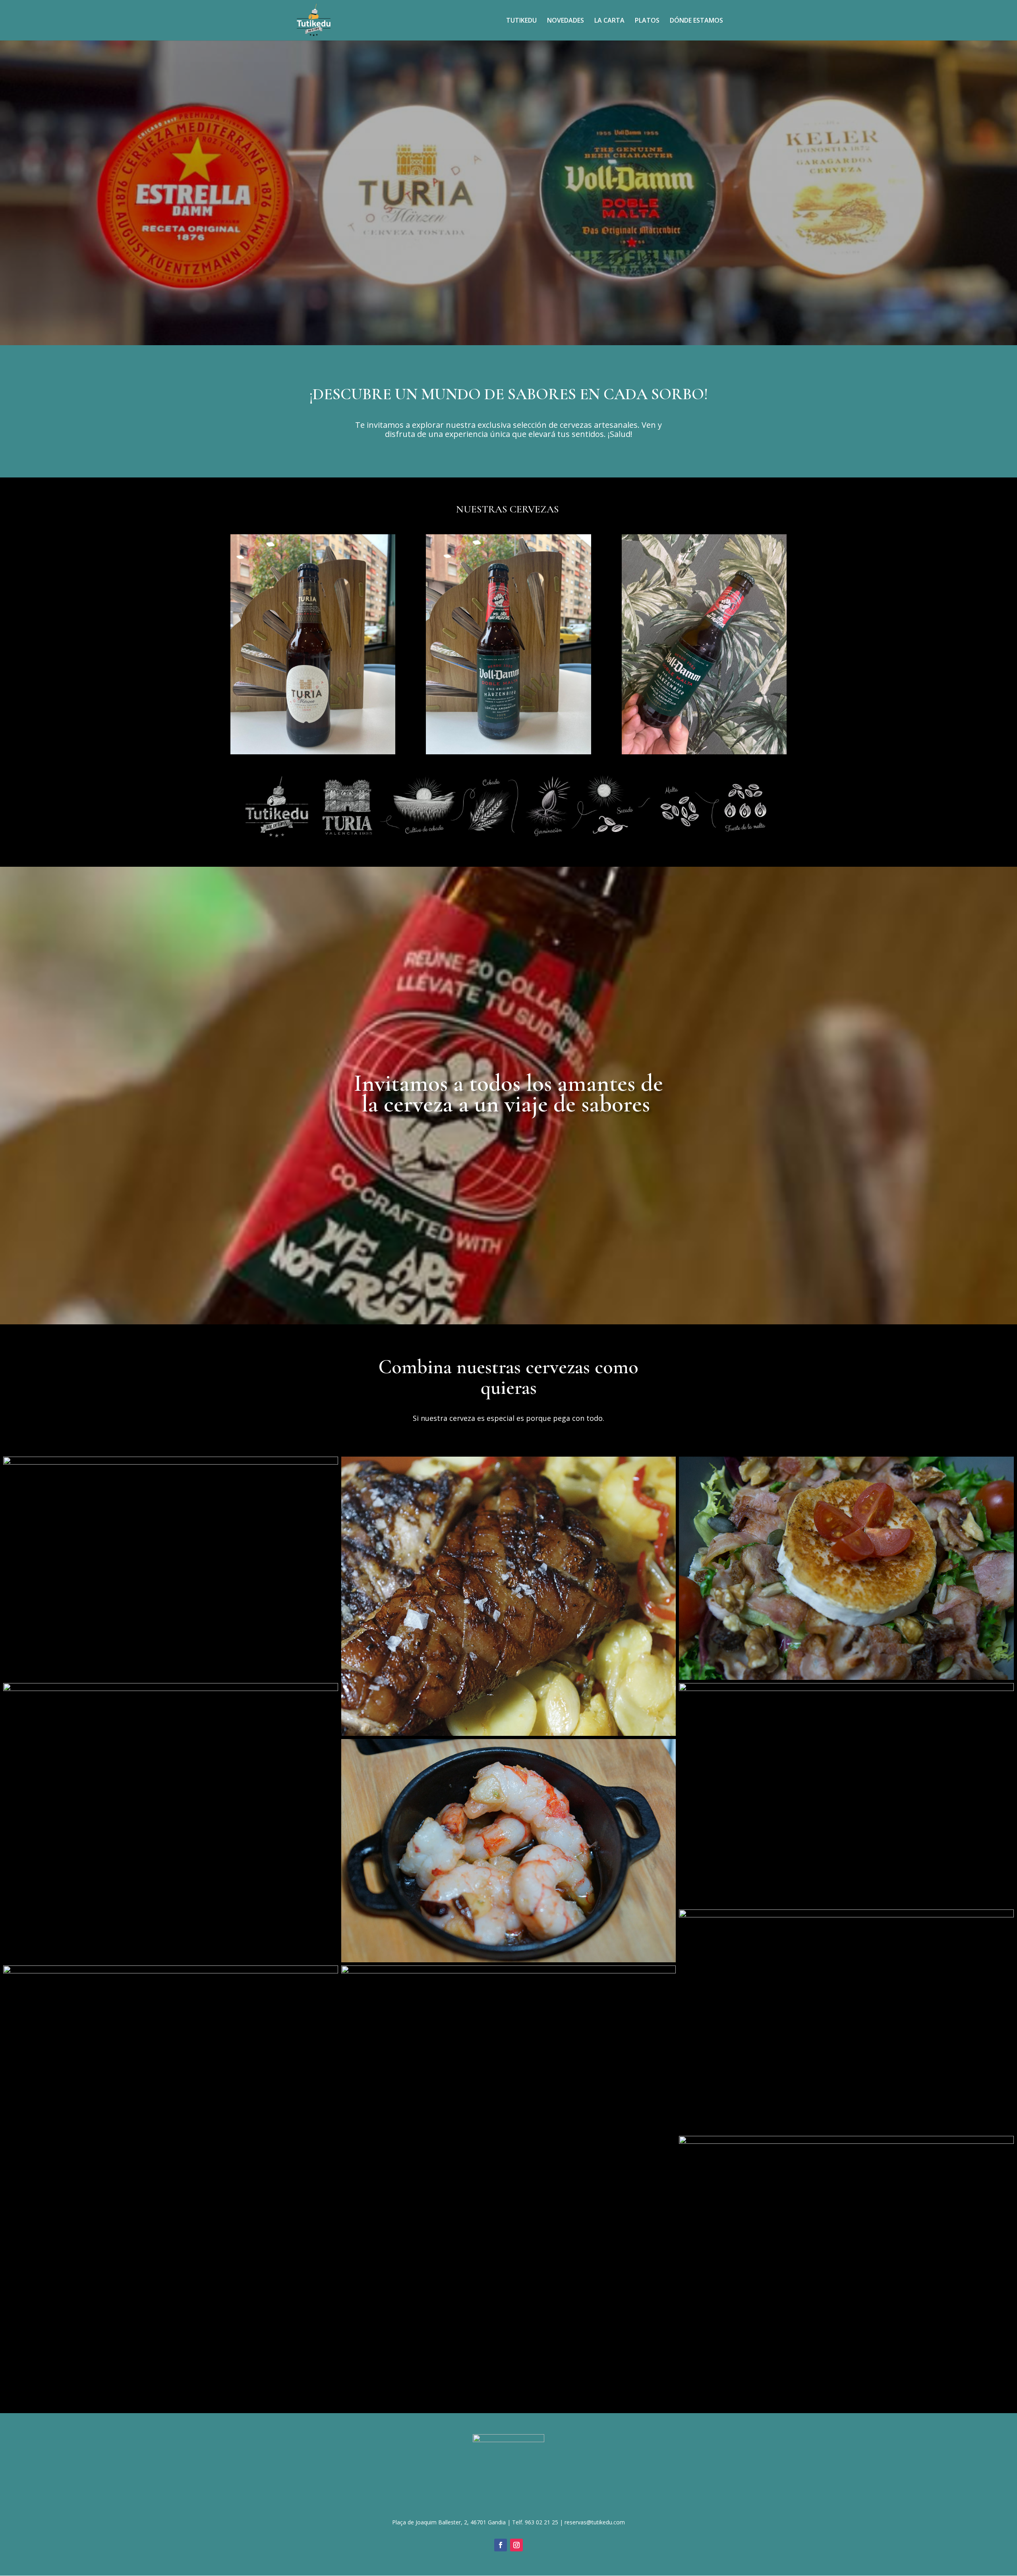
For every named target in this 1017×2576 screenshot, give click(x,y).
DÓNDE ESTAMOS (696, 21)
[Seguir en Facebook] (501, 2545)
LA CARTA (609, 21)
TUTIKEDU (521, 21)
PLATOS (647, 21)
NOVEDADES (566, 21)
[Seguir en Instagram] (516, 2545)
